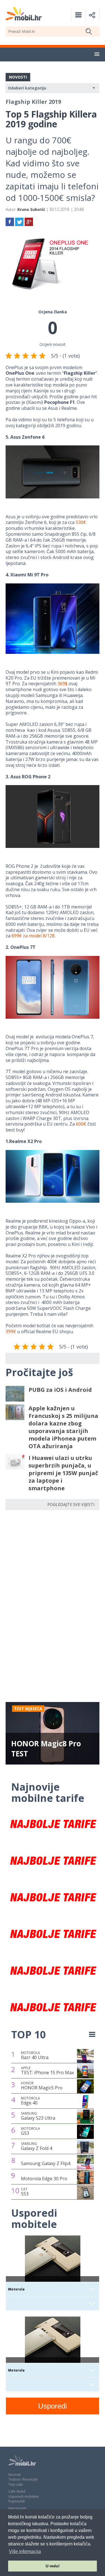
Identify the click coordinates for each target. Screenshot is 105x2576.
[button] (97, 54)
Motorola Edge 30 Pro (44, 2179)
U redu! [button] (53, 2566)
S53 (25, 2192)
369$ (62, 684)
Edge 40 (31, 2101)
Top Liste (16, 2484)
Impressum (17, 2508)
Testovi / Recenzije (23, 2479)
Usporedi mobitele (24, 2496)
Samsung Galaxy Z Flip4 (46, 2163)
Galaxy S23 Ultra (38, 2116)
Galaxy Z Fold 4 (37, 2146)
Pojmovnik (17, 2501)
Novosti (15, 2475)
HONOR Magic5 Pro (42, 2086)
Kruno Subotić (31, 209)
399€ (11, 1331)
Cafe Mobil (17, 2491)
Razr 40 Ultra (35, 2055)
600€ (81, 1124)
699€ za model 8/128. (33, 936)
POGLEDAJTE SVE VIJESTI (71, 1504)
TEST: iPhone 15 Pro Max (47, 2071)
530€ (81, 522)
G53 (31, 2131)
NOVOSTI (18, 77)
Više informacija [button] (25, 2551)
